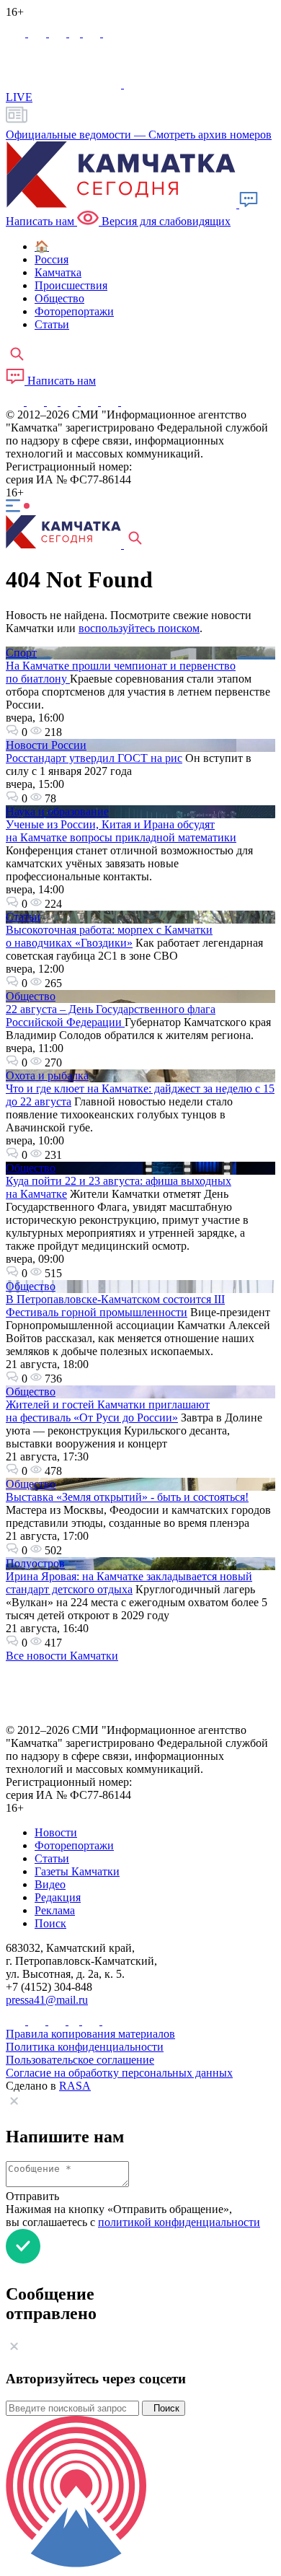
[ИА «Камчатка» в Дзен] (112, 33)
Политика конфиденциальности (85, 2047)
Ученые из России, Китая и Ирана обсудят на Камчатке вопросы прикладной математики (121, 831)
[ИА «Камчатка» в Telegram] (39, 33)
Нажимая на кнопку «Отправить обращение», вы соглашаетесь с (133, 2216)
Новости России (46, 745)
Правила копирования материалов (90, 2034)
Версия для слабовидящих (165, 221)
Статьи (23, 917)
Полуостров (35, 1563)
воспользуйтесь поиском (139, 628)
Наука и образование (57, 811)
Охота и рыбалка (47, 1075)
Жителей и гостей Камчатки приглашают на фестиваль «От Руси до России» (108, 1411)
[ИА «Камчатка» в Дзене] (111, 402)
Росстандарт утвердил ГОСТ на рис (94, 758)
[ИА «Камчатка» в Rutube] (93, 33)
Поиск (164, 2408)
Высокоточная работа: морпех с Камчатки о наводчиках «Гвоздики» (109, 936)
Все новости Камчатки (62, 1656)
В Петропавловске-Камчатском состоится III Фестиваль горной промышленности (115, 1306)
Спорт (21, 653)
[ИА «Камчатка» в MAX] (17, 33)
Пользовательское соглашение (80, 2060)
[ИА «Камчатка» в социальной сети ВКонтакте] (59, 33)
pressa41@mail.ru (47, 2000)
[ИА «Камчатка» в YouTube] (71, 402)
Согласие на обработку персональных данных (119, 2073)
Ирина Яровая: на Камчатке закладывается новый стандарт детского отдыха (129, 1583)
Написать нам (60, 381)
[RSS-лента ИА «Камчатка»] (128, 402)
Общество (31, 996)
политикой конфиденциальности (179, 2222)
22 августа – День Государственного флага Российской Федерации (111, 1016)
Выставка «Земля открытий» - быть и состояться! (127, 1497)
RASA (75, 2086)
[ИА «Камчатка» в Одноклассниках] (76, 33)
